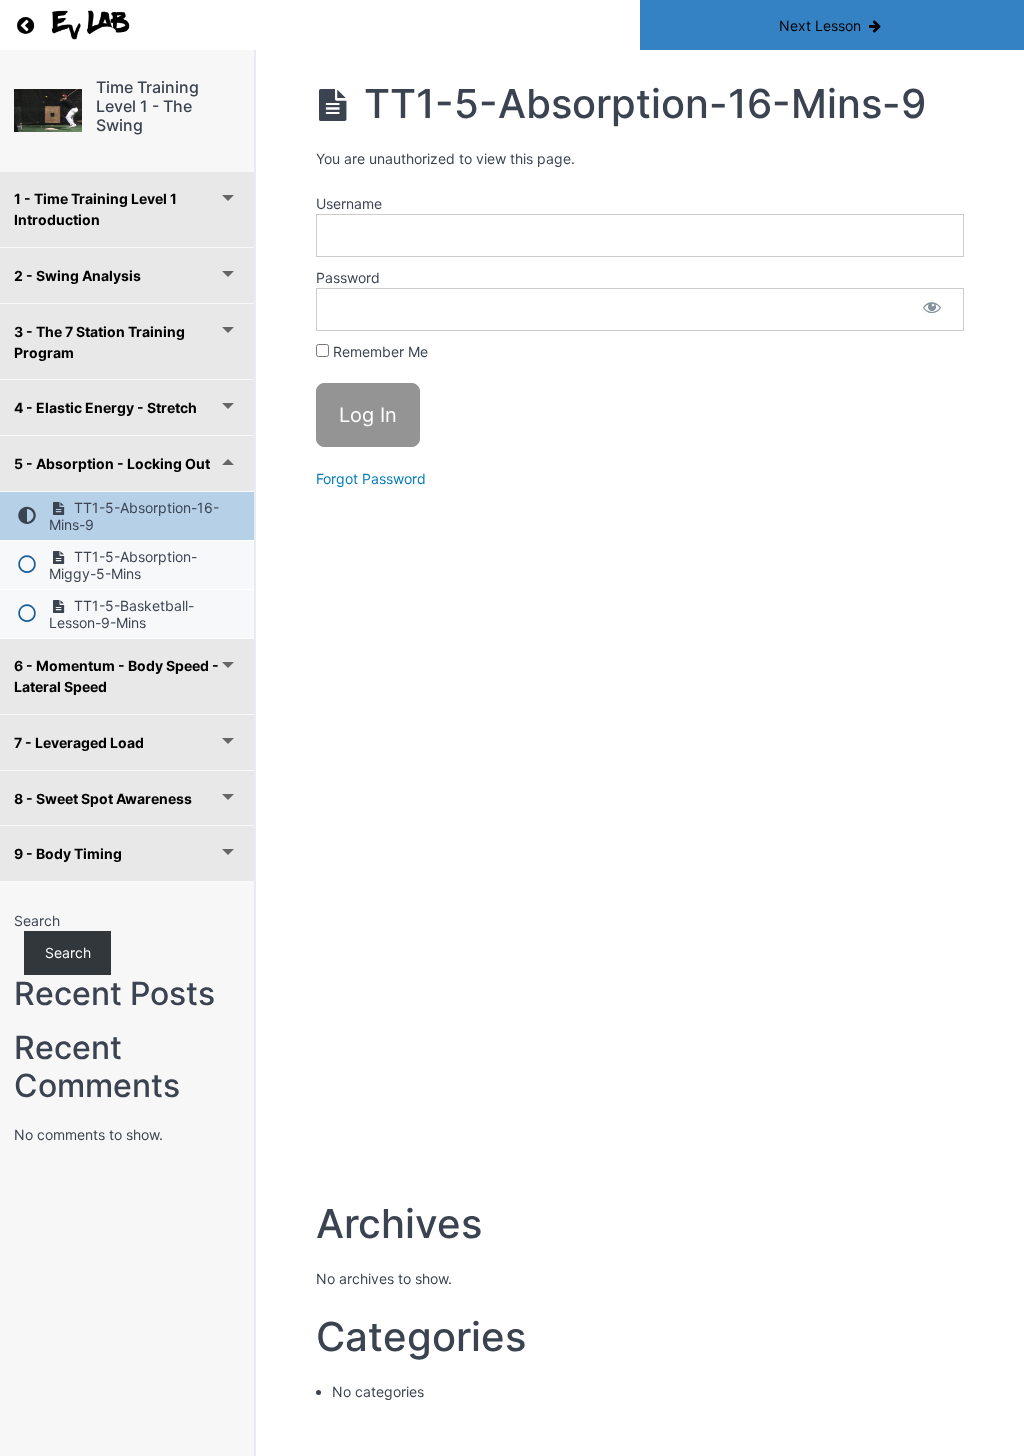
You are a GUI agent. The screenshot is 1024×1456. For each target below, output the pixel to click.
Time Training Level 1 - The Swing (147, 106)
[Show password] (932, 309)
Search (37, 920)
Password (348, 277)
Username (349, 203)
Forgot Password (371, 478)
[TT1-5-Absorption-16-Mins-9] (48, 110)
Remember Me (378, 351)
